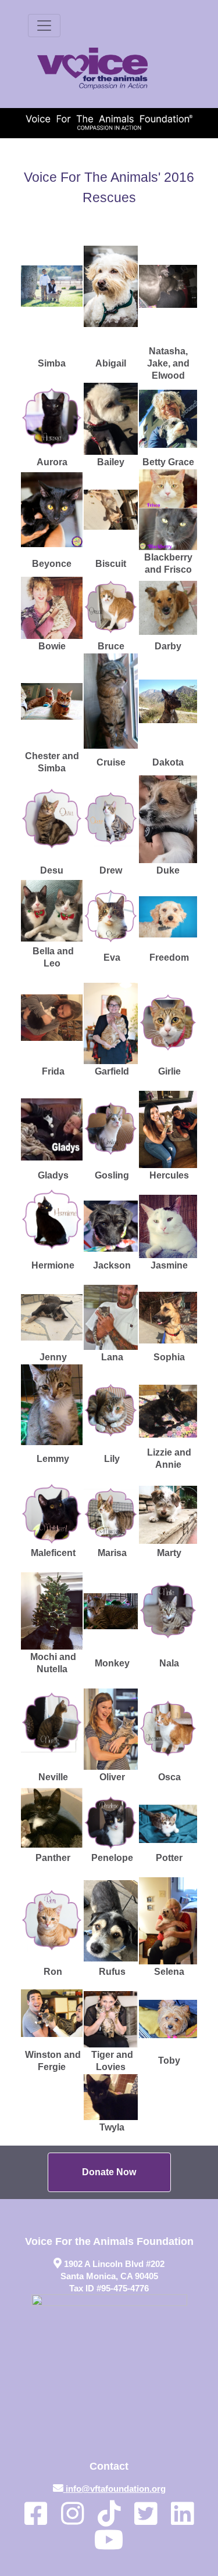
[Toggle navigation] (44, 26)
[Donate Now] (109, 2172)
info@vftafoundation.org (116, 2489)
